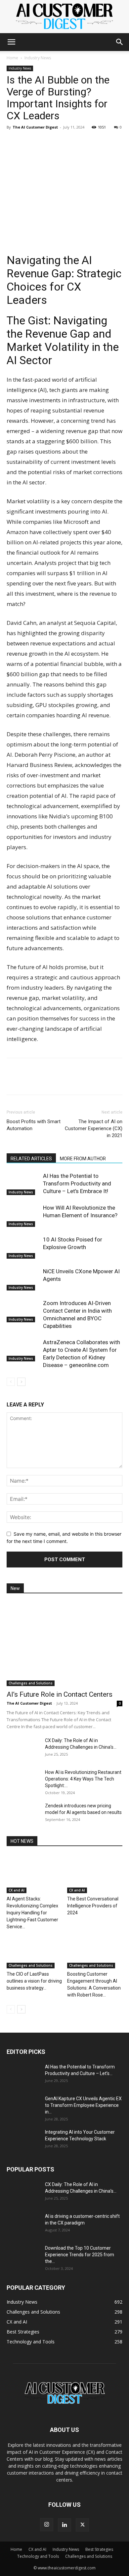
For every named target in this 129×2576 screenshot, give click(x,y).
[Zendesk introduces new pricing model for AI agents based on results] (23, 1814)
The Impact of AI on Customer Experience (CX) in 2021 (94, 1128)
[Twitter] (44, 142)
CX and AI (17, 1890)
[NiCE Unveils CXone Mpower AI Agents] (23, 1279)
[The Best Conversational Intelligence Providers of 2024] (95, 1874)
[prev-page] (11, 1382)
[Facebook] (28, 142)
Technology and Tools (38, 2556)
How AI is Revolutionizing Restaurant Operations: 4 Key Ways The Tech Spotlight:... (83, 1779)
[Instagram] (47, 2525)
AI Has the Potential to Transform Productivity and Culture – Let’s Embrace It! (77, 1183)
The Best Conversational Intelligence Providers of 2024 (93, 1906)
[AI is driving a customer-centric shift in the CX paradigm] (23, 2224)
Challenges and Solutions (31, 1683)
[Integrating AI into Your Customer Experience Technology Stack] (23, 2140)
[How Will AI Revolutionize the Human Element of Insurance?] (23, 1215)
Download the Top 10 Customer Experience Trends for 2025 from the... (80, 2255)
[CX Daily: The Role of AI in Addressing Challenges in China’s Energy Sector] (23, 1749)
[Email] (59, 142)
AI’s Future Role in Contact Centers (60, 1694)
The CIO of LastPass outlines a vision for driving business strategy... (34, 1981)
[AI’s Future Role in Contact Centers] (64, 1644)
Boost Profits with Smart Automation (34, 1125)
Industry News (38, 58)
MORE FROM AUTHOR (83, 1159)
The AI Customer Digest (35, 127)
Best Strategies (99, 2549)
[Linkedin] (13, 142)
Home (12, 58)
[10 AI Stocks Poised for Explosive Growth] (23, 1247)
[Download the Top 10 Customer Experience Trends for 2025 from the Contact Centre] (23, 2256)
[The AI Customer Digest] (64, 17)
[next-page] (21, 1382)
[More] (74, 142)
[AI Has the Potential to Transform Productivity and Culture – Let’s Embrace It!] (23, 1184)
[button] (11, 42)
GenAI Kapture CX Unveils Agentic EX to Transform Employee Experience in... (83, 2105)
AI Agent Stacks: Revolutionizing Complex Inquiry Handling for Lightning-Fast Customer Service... (32, 1913)
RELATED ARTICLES (31, 1159)
